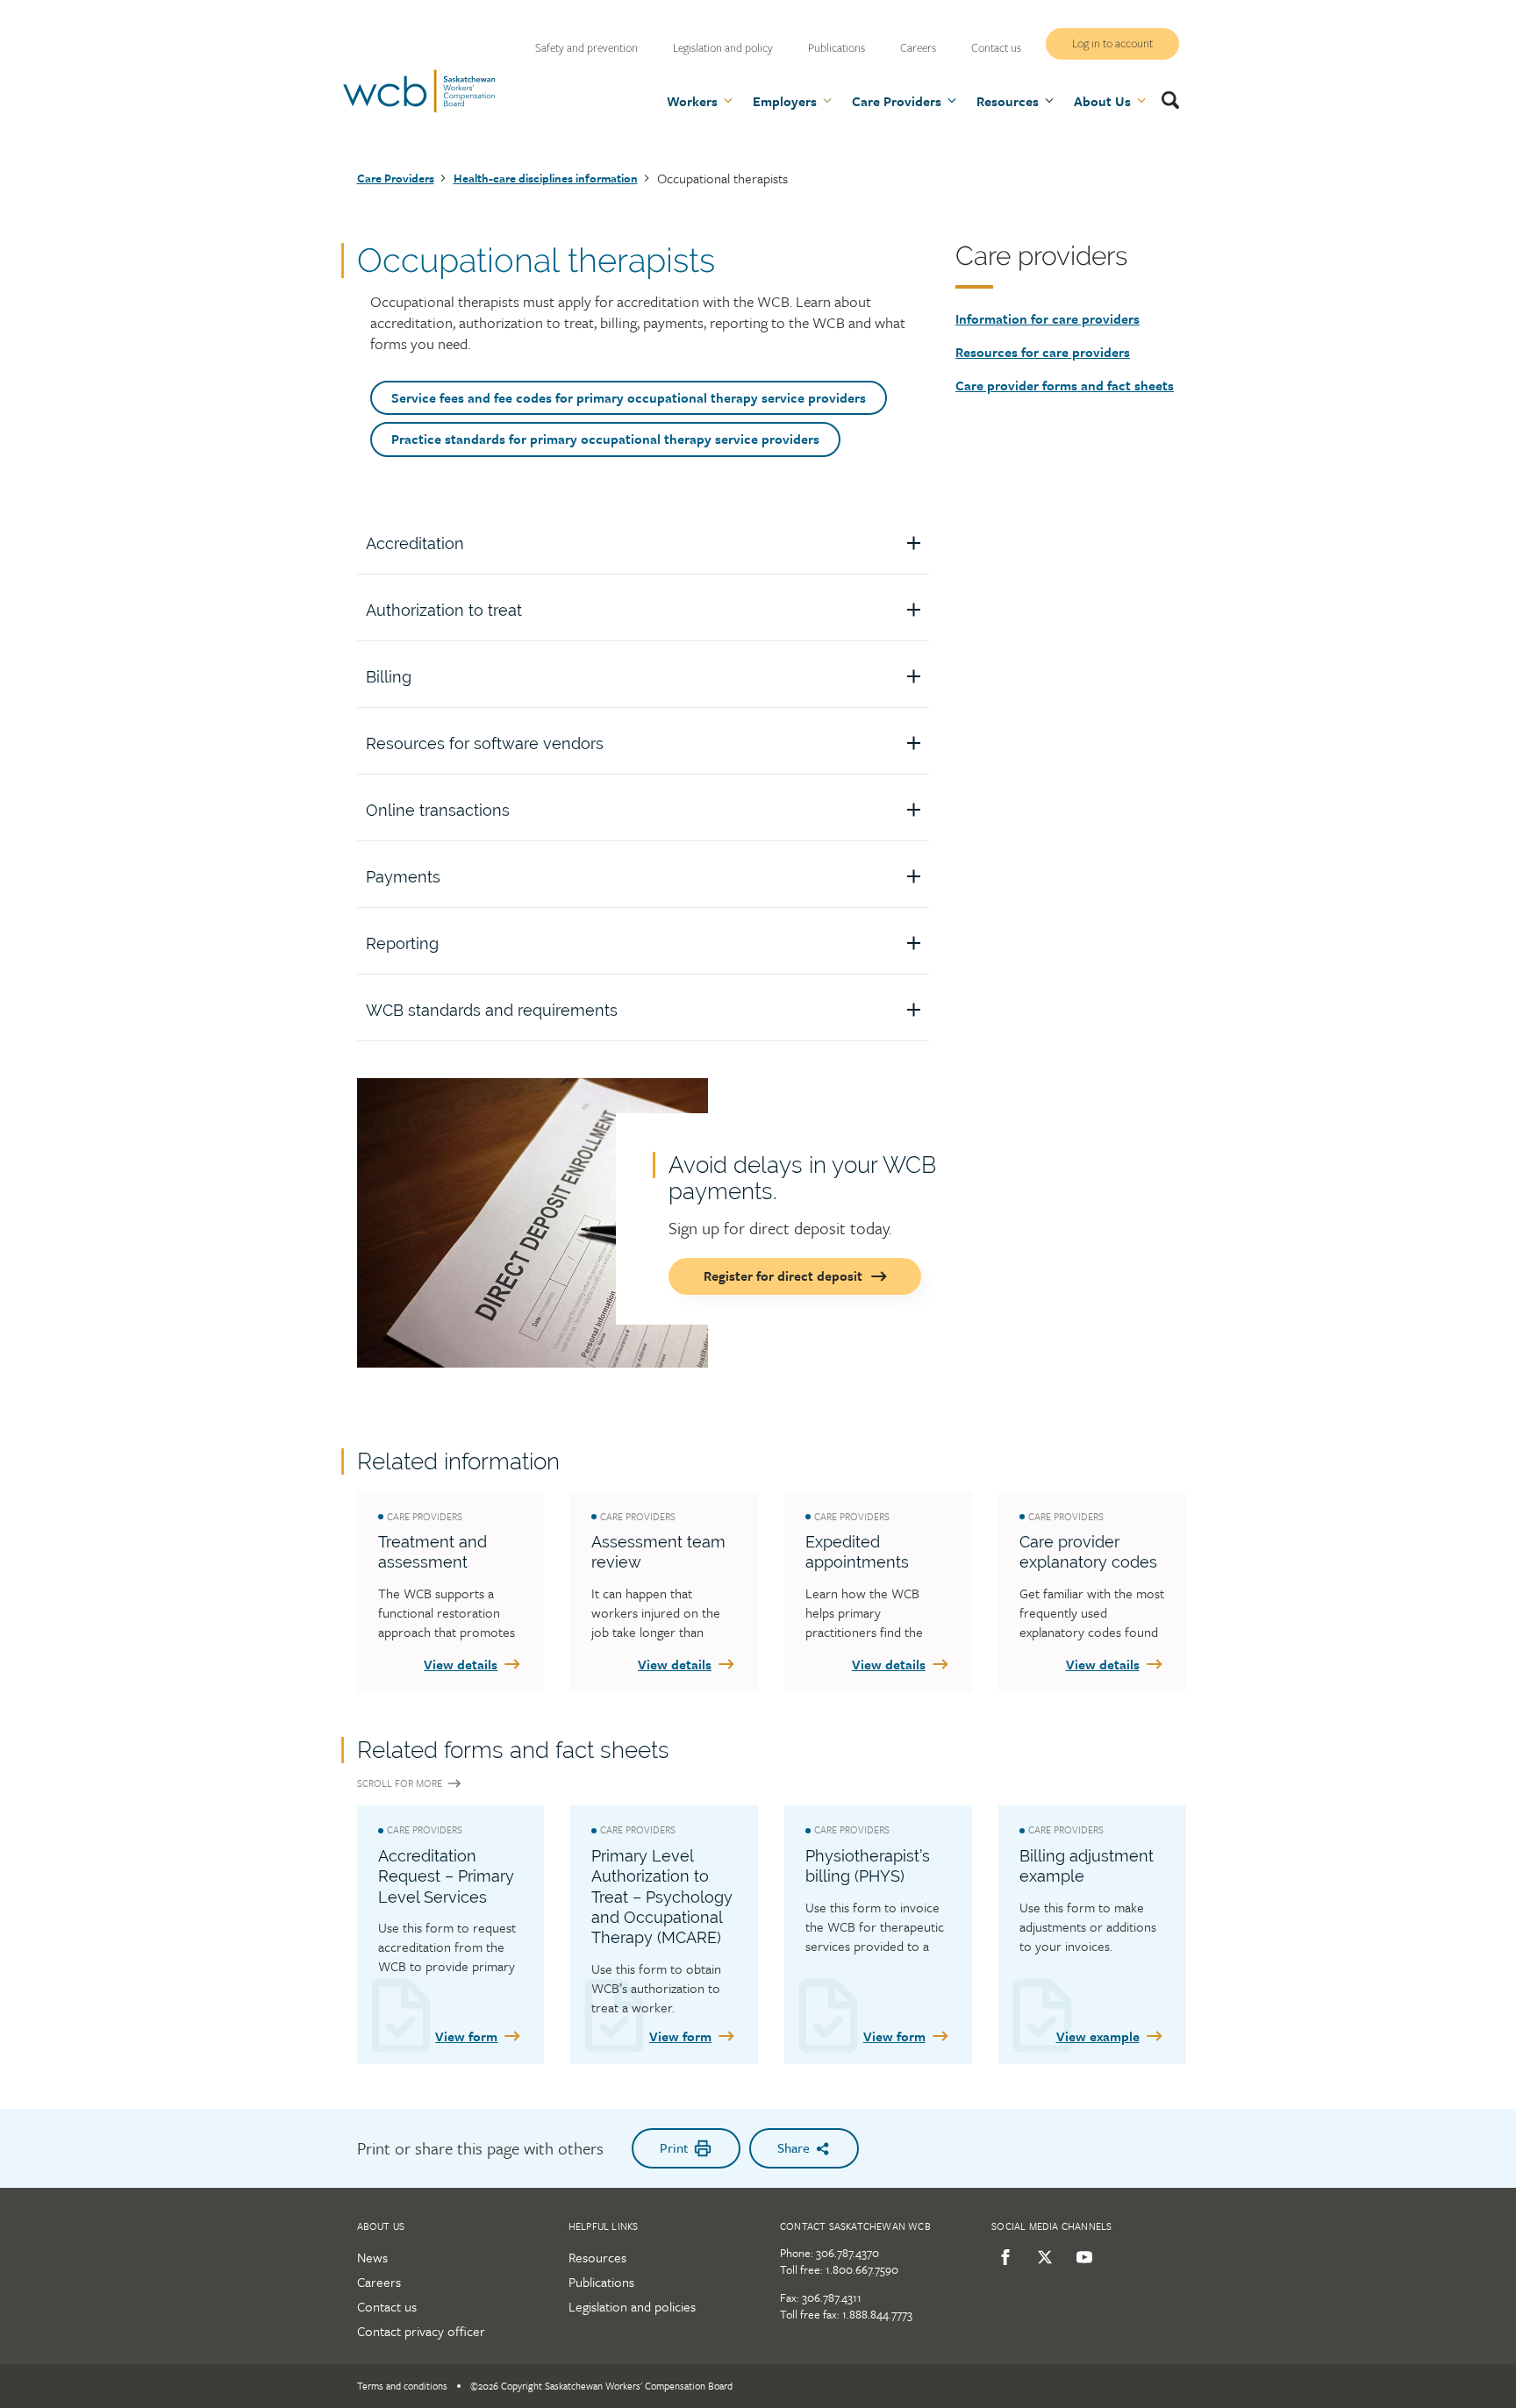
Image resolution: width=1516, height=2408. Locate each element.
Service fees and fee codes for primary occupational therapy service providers (629, 397)
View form (466, 2036)
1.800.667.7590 (862, 2269)
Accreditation (415, 543)
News (372, 2257)
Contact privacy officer (421, 2331)
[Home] (419, 110)
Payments (403, 877)
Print (674, 2147)
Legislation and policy (723, 48)
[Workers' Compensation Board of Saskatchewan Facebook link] (1002, 2257)
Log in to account (1112, 44)
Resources (597, 2257)
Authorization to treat (444, 610)
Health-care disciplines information (546, 178)
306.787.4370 (847, 2253)
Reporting (402, 943)
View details (461, 1664)
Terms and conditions (402, 2386)
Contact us (996, 48)
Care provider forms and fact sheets (1065, 385)
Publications (837, 48)
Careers (918, 48)
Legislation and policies (632, 2306)
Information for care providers (1048, 318)
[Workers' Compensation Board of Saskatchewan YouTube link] (1081, 2257)
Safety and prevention (586, 48)
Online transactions (438, 810)
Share (794, 2147)
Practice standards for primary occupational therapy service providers (605, 439)
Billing (389, 677)
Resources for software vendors (485, 743)
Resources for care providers (1043, 352)
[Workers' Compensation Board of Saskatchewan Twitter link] (1042, 2257)
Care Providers (396, 178)
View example (1098, 2036)
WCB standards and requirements (492, 1010)
